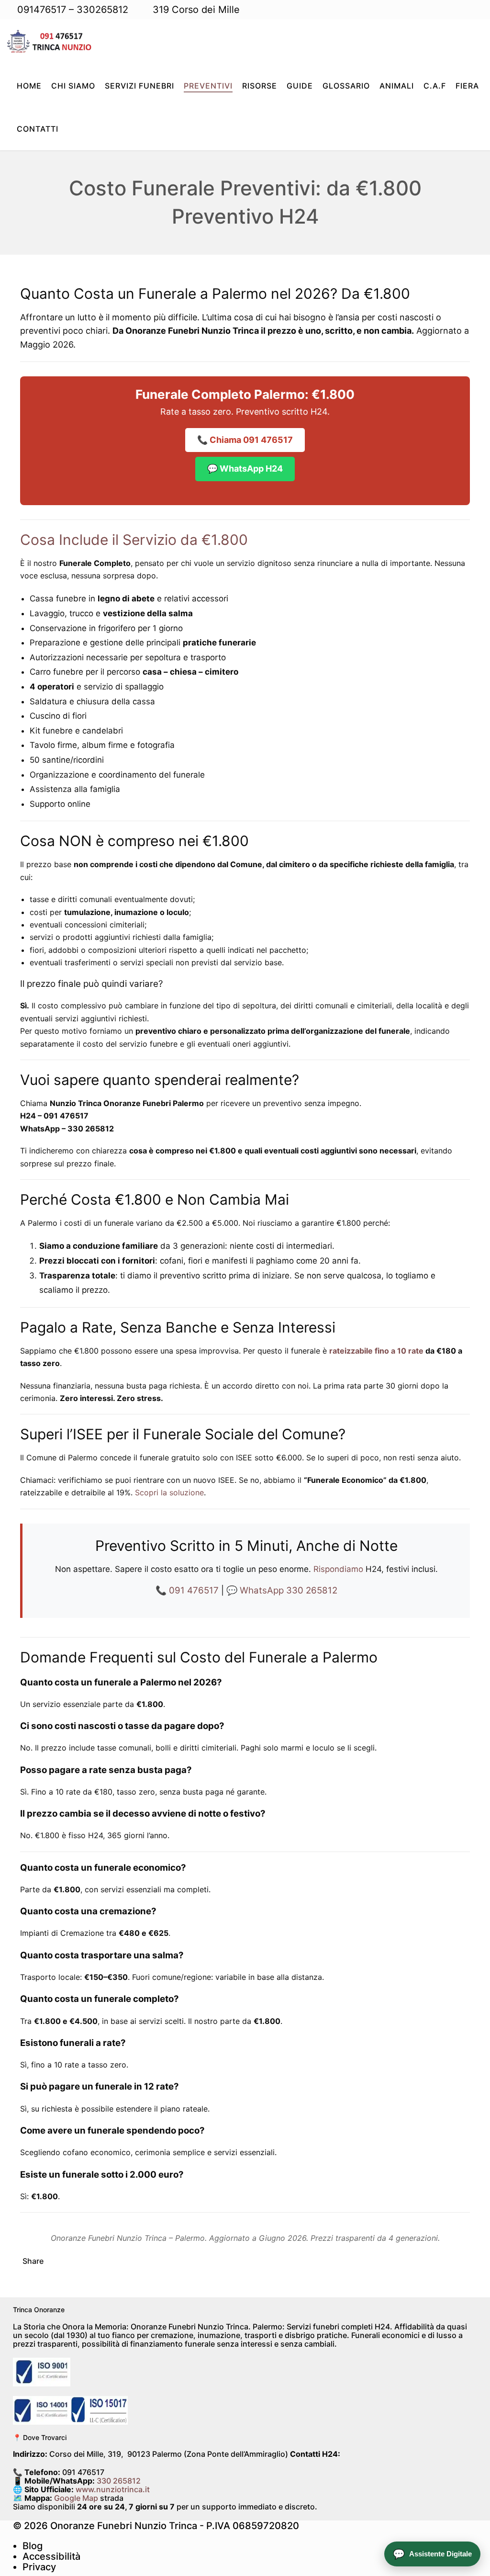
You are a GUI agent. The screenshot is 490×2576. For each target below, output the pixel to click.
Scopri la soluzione (169, 1492)
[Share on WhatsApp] (89, 2261)
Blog (33, 2546)
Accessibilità (51, 2556)
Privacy (39, 2567)
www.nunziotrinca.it (113, 2489)
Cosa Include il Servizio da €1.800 (134, 540)
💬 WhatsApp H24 (245, 469)
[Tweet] (72, 2261)
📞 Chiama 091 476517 (245, 440)
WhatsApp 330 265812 (289, 1590)
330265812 (102, 10)
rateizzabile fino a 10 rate (376, 1351)
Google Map (76, 2498)
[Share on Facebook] (56, 2261)
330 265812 (119, 2481)
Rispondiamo (338, 1569)
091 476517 (194, 1590)
